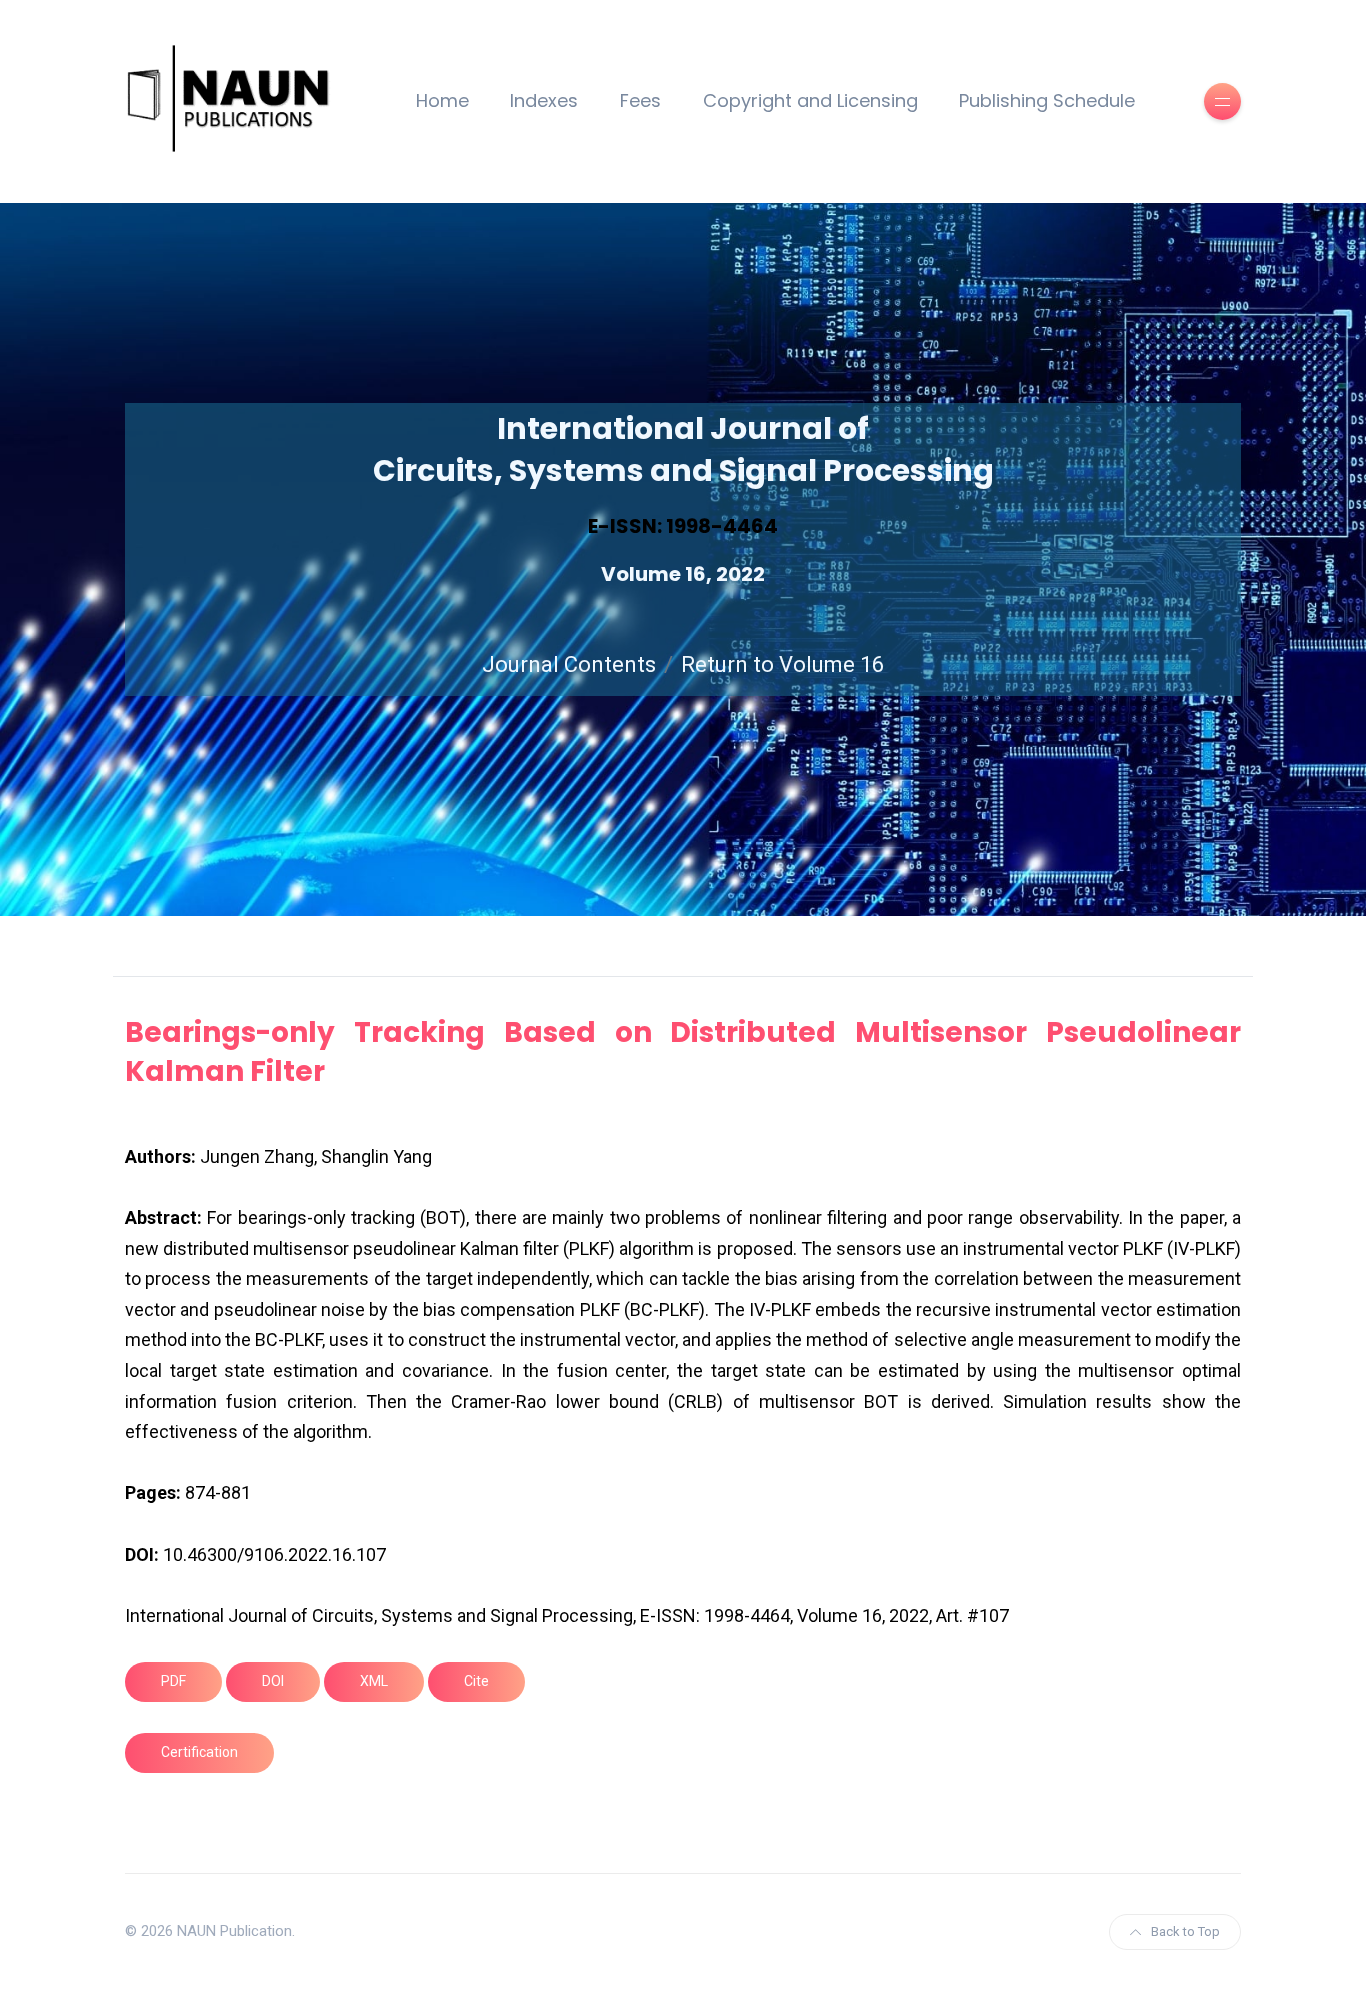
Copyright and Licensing (810, 100)
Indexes (544, 100)
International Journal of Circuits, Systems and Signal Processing (683, 449)
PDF (173, 1681)
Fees (640, 100)
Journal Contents (569, 664)
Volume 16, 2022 (683, 574)
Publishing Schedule (1047, 100)
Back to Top (1185, 1931)
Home (442, 100)
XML (374, 1681)
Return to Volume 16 (782, 664)
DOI (273, 1681)
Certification (199, 1752)
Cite (476, 1681)
